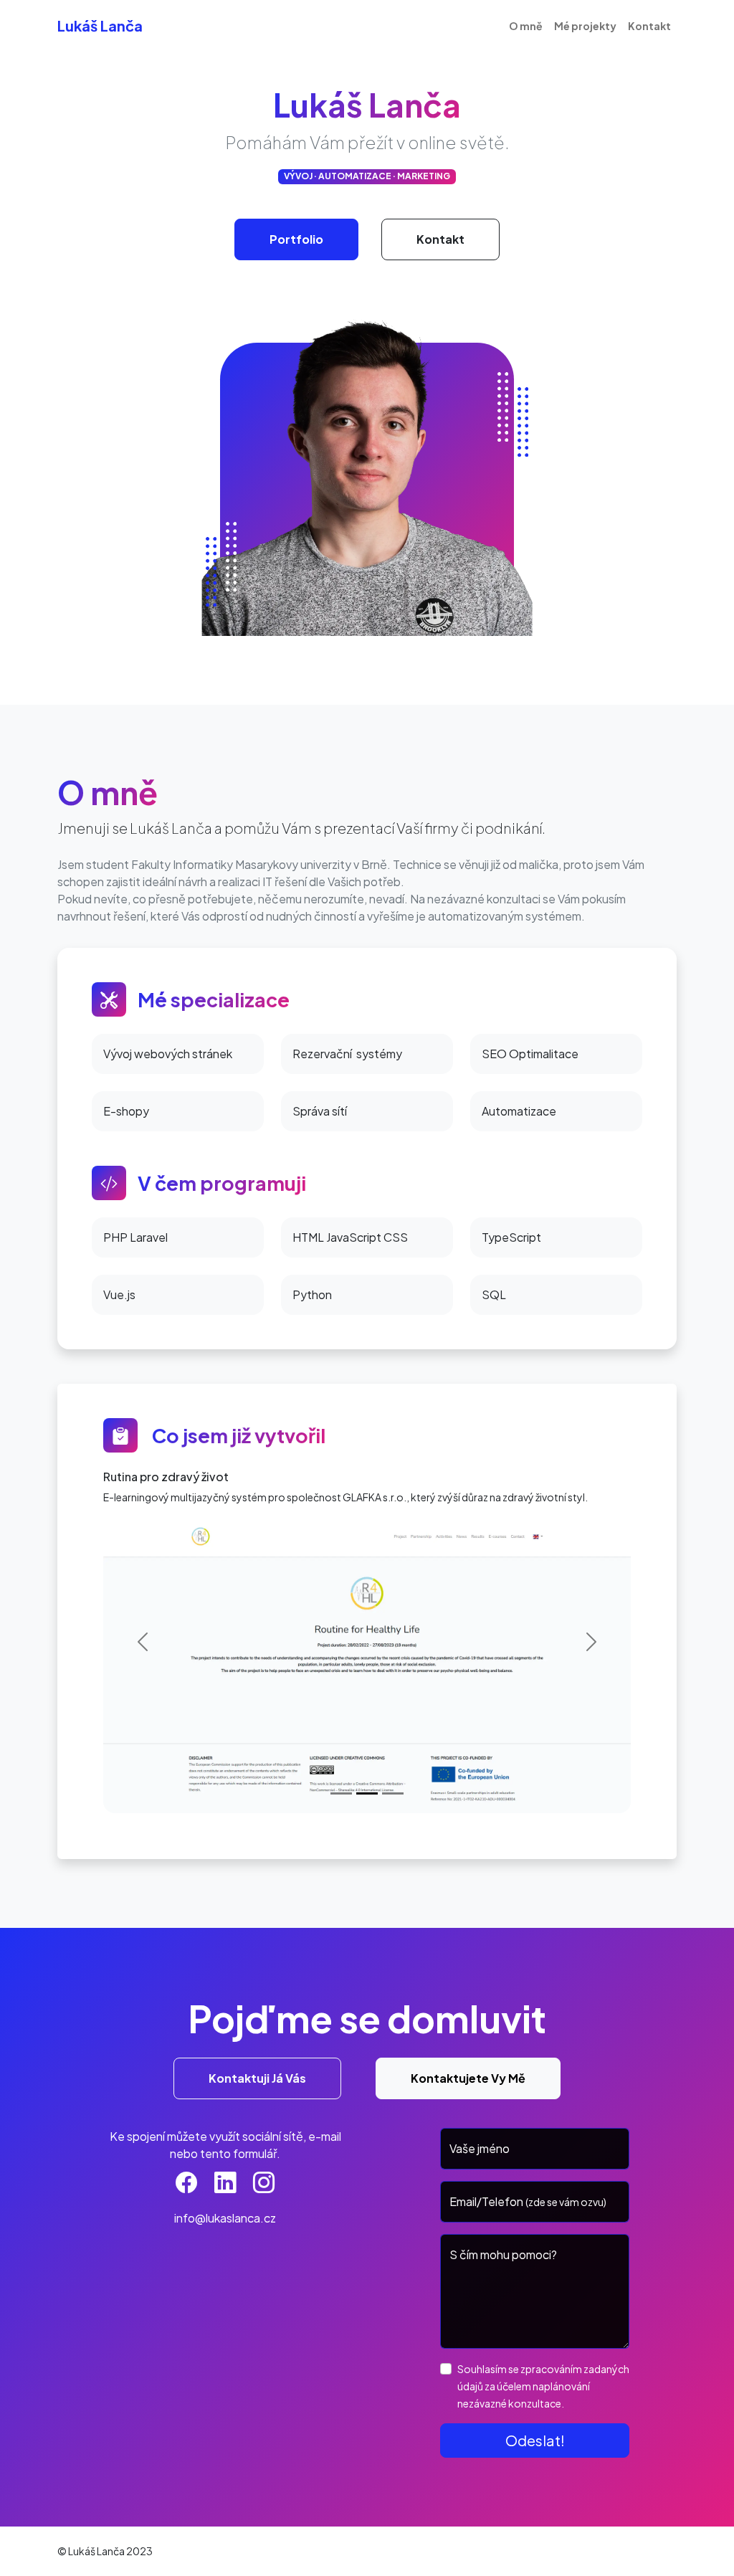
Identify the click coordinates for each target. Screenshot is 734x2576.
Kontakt (649, 26)
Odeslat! (535, 2440)
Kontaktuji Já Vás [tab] (257, 2078)
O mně (526, 26)
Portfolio (296, 239)
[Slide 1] (341, 1793)
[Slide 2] (367, 1793)
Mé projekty (585, 26)
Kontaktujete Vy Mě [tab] (468, 2078)
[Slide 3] (393, 1793)
